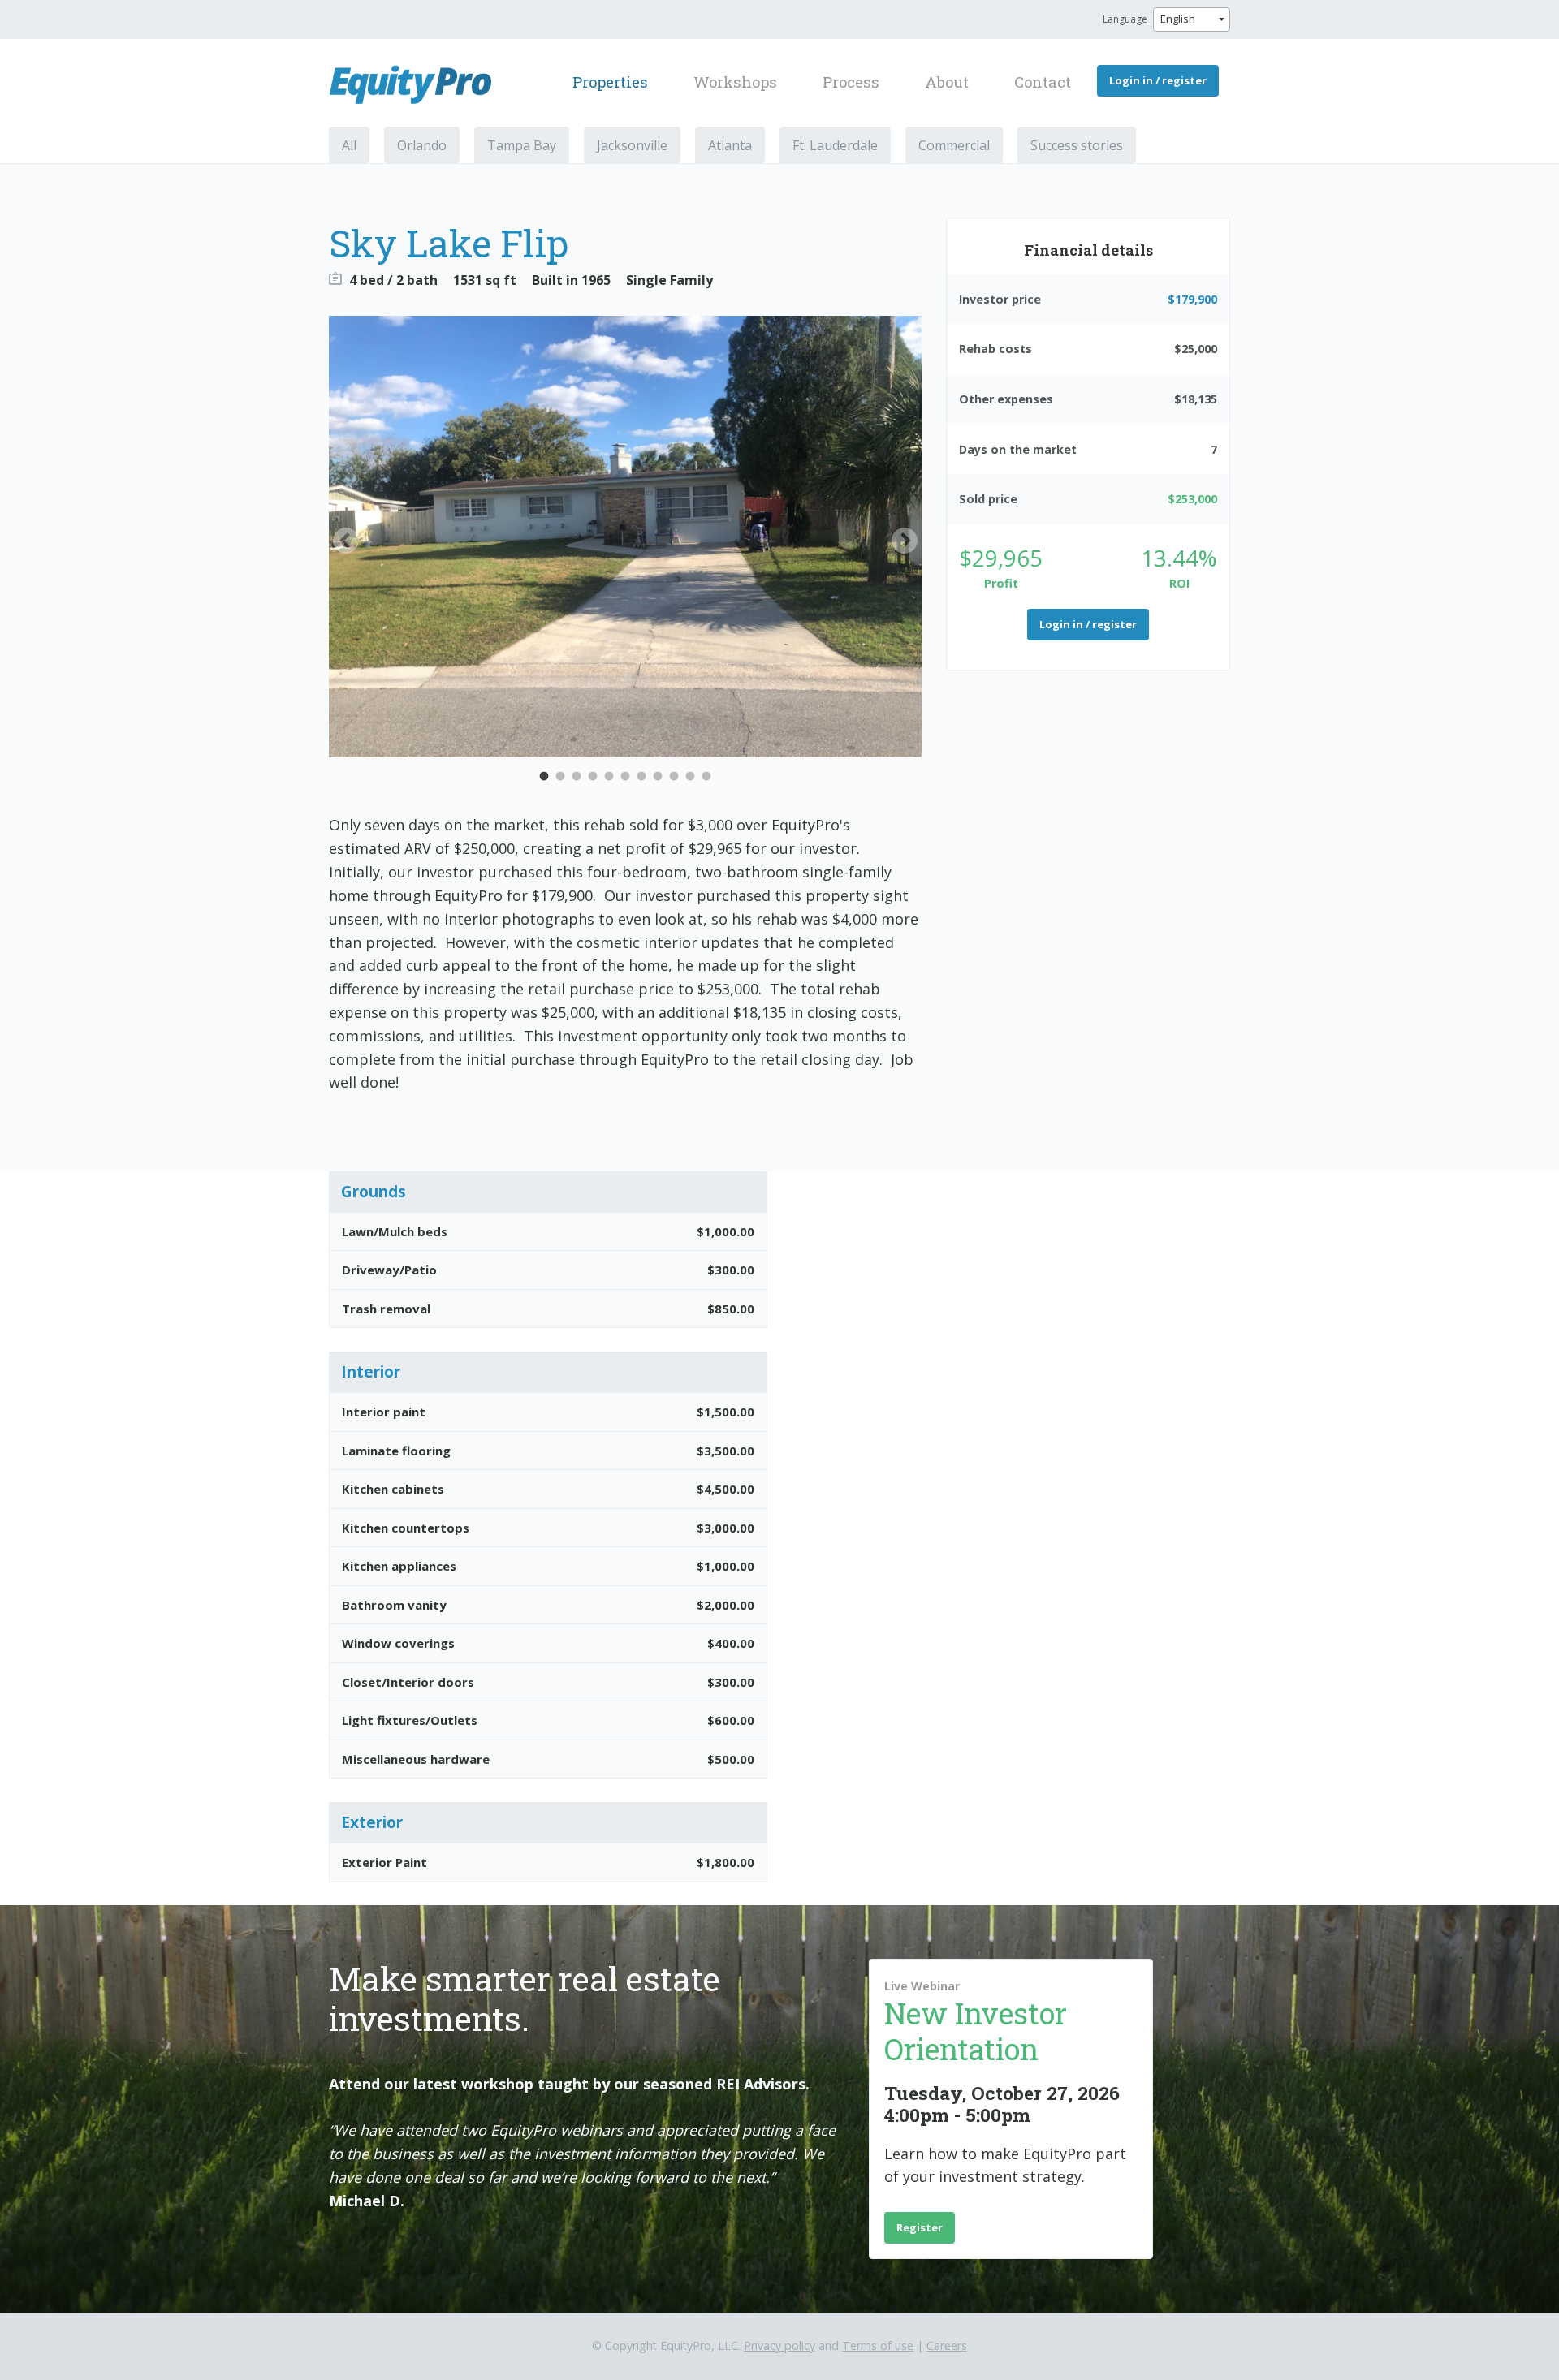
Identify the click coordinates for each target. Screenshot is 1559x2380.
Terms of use (878, 2346)
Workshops (735, 82)
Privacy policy (779, 2346)
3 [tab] (577, 777)
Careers (947, 2346)
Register (920, 2227)
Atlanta (730, 145)
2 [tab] (560, 777)
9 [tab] (674, 777)
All (349, 145)
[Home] (417, 84)
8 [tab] (658, 777)
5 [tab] (609, 777)
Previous (346, 542)
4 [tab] (593, 777)
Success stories (1077, 145)
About (947, 82)
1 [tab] (544, 777)
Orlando (422, 145)
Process (851, 82)
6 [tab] (625, 777)
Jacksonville (632, 145)
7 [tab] (641, 777)
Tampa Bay (522, 145)
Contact (1043, 82)
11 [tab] (706, 777)
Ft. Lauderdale (835, 145)
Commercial (954, 145)
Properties (610, 82)
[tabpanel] (625, 537)
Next (905, 542)
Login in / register (1158, 80)
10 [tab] (690, 777)
